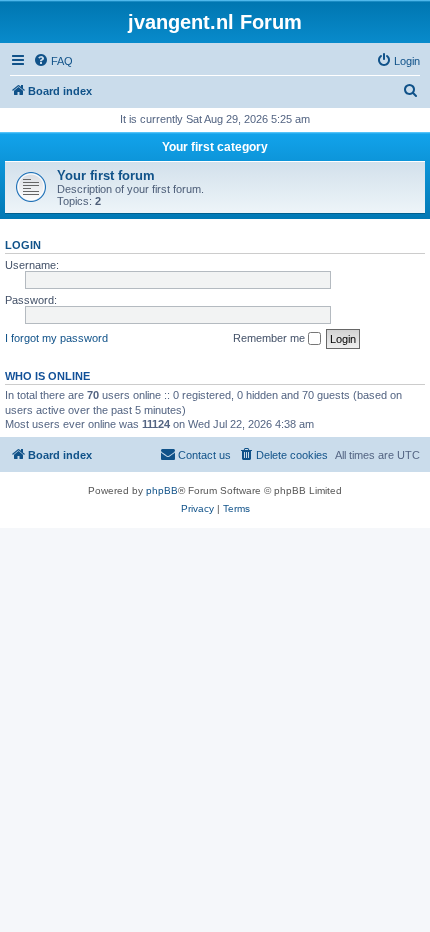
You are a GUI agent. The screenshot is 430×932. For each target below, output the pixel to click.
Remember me (270, 338)
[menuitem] (53, 61)
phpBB (162, 490)
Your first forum (106, 175)
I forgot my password (56, 338)
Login (23, 245)
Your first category (215, 147)
